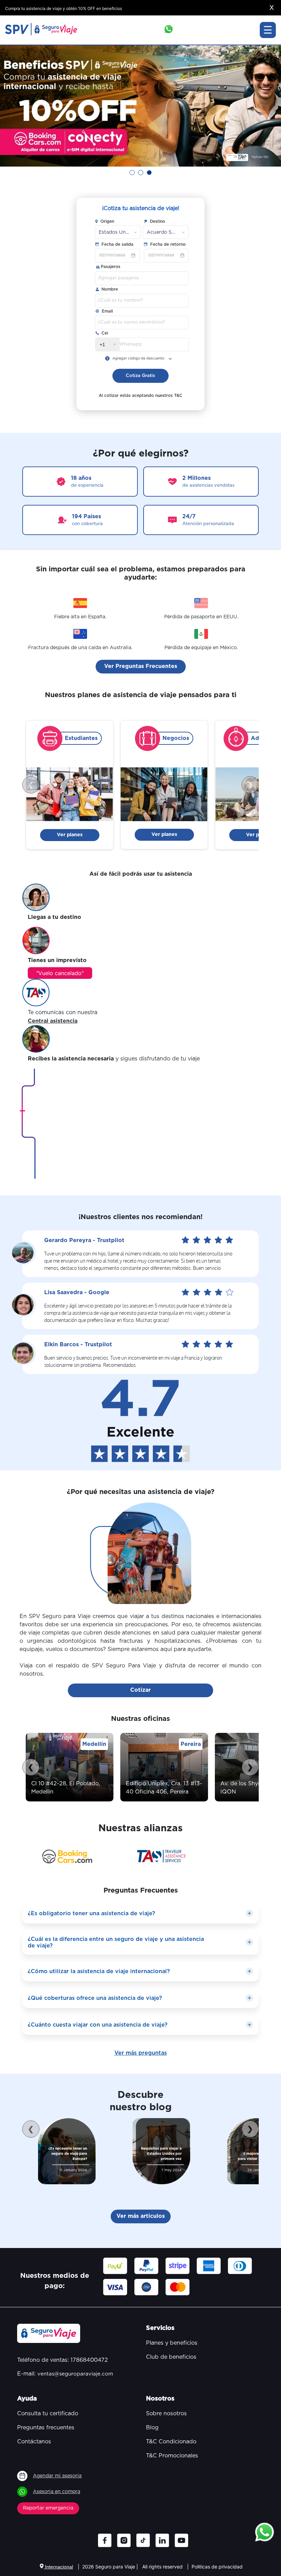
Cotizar (140, 1690)
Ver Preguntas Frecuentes (141, 666)
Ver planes (70, 835)
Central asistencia (53, 1021)
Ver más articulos (141, 2216)
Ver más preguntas (141, 2053)
